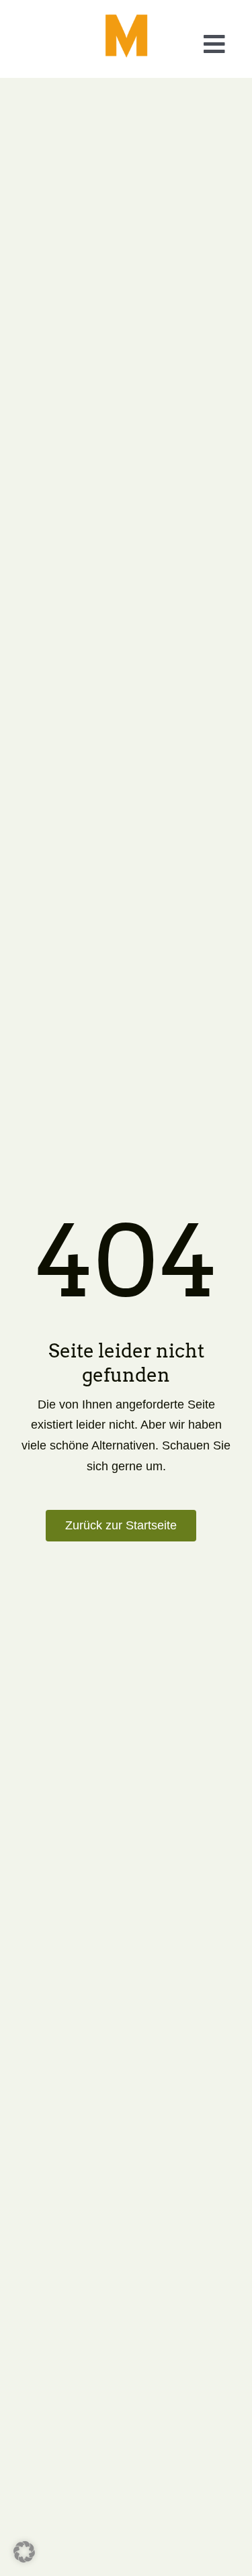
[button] (121, 1526)
